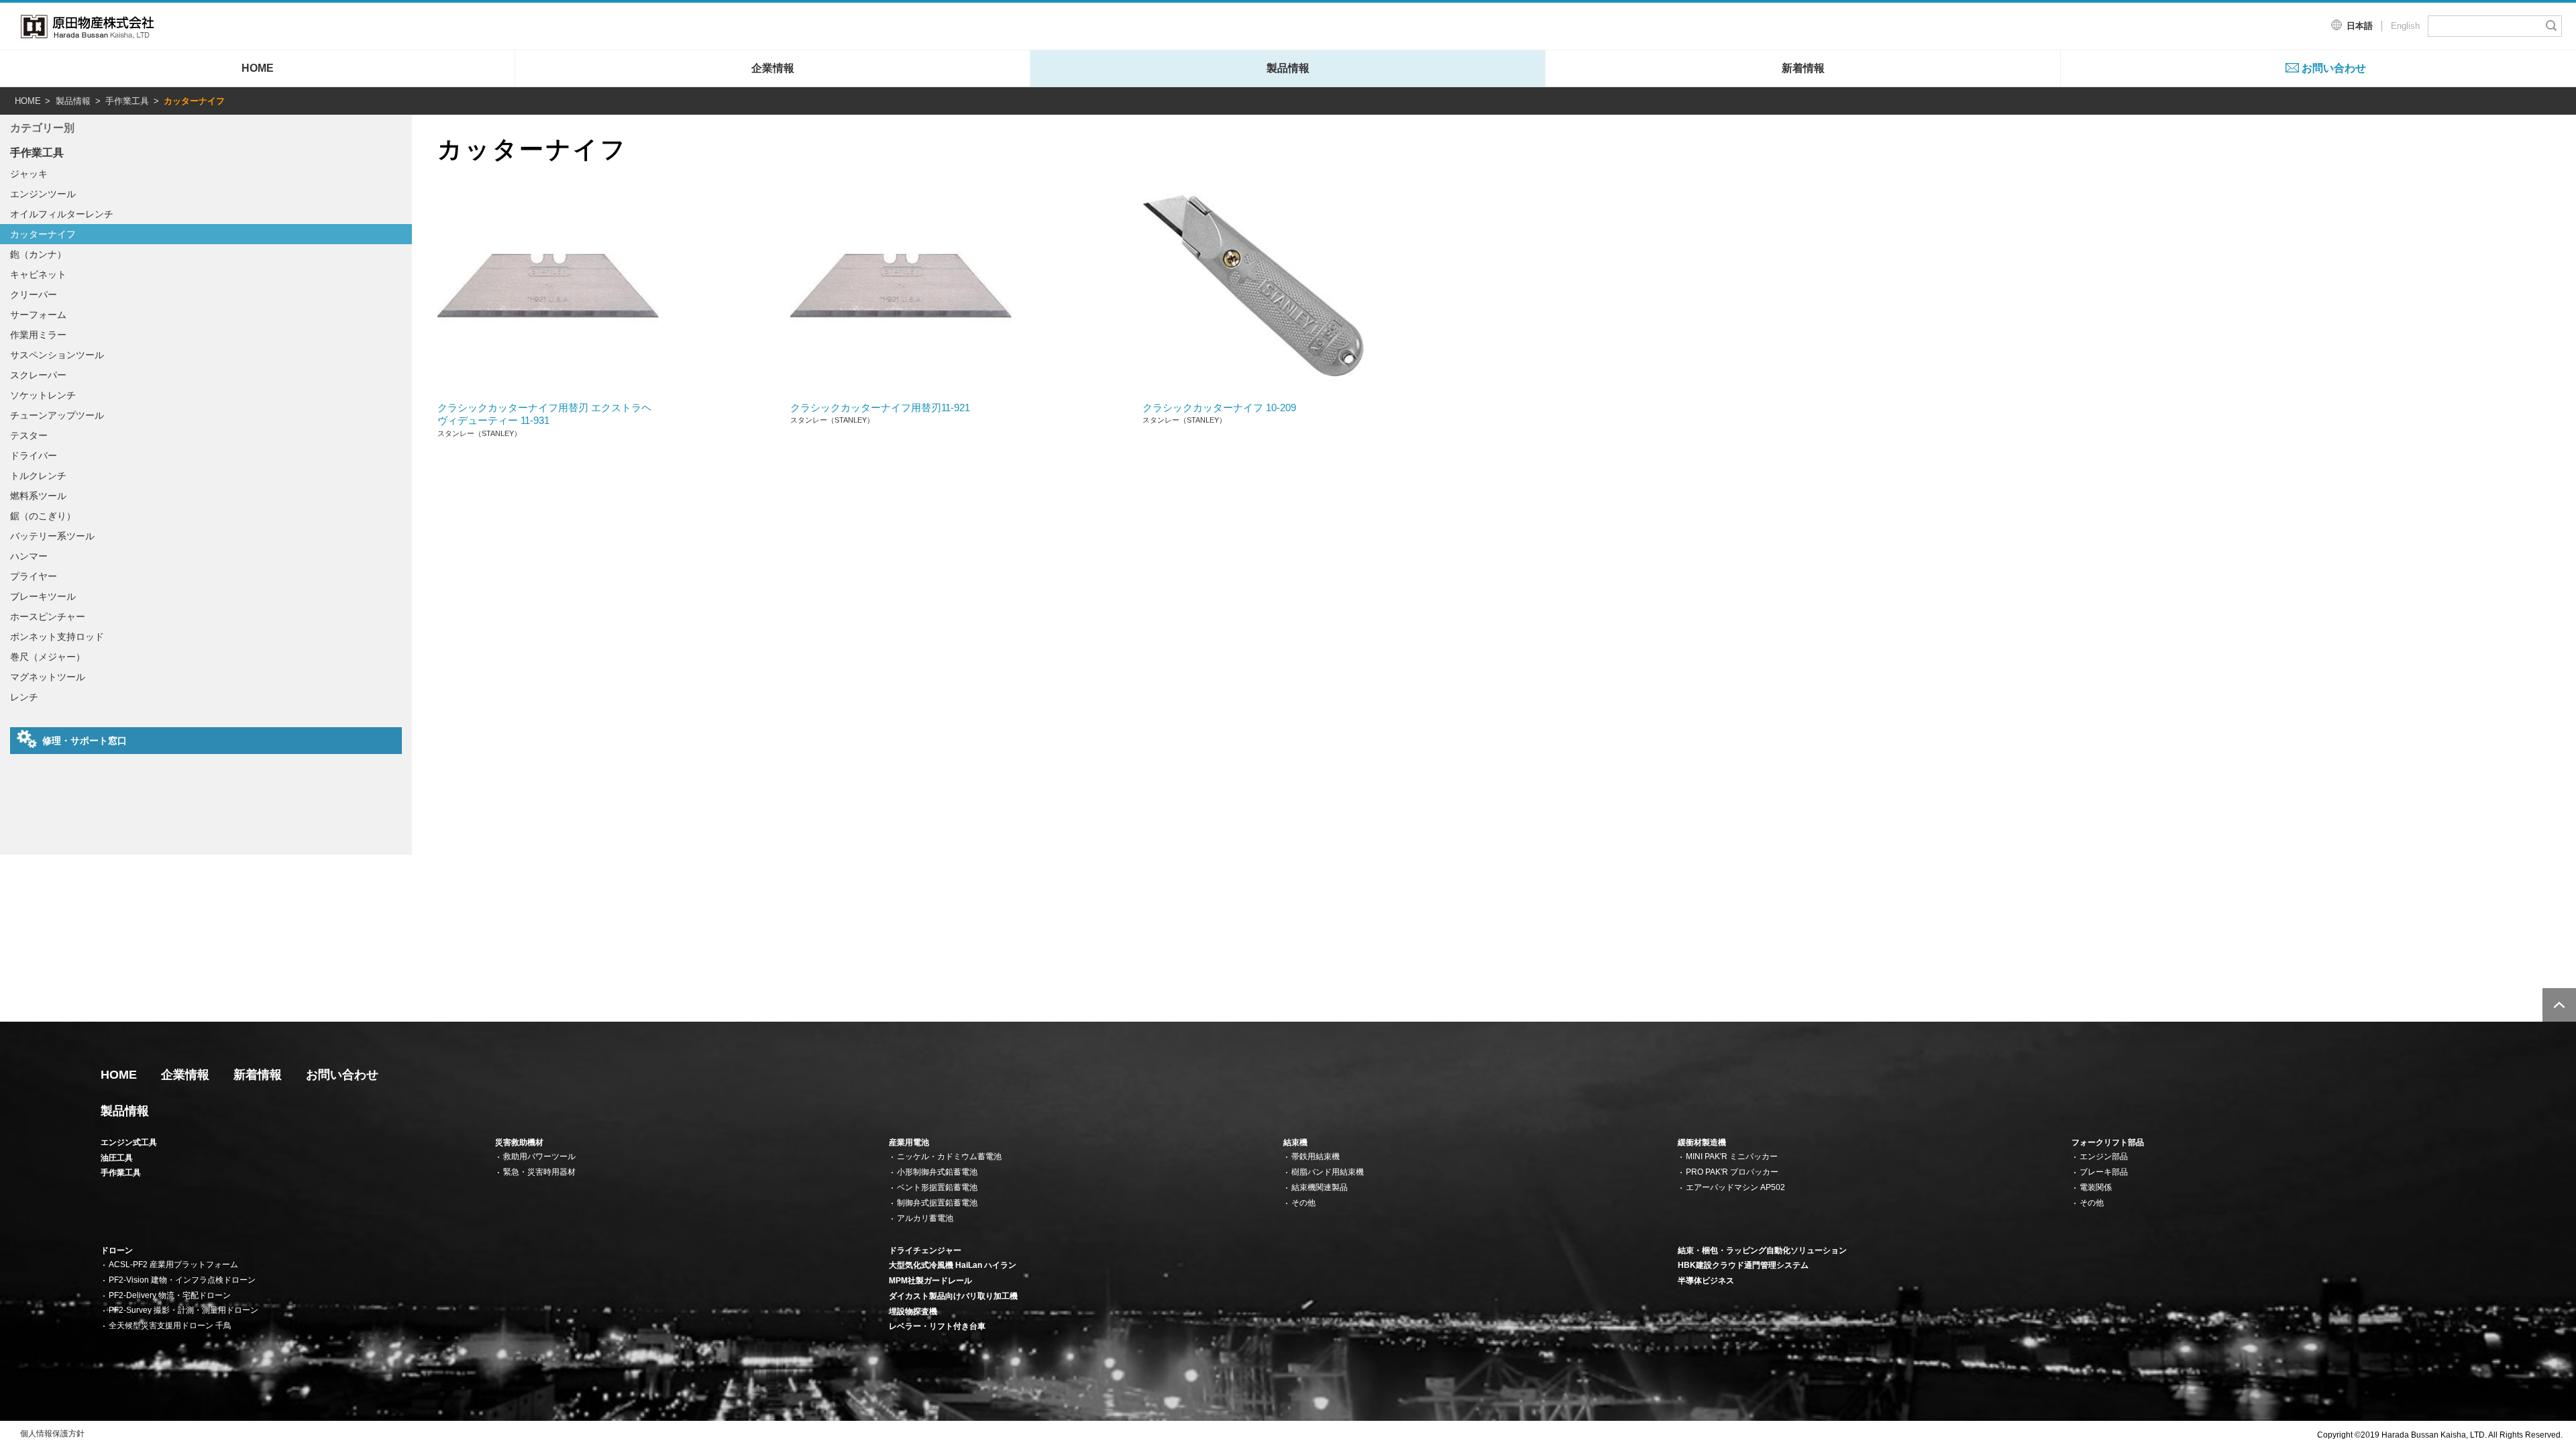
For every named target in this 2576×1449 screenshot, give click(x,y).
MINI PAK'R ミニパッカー (1732, 1157)
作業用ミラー (38, 335)
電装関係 (2096, 1187)
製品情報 (1288, 68)
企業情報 (773, 68)
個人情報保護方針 (52, 1434)
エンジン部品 (2104, 1157)
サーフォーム (38, 315)
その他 (1303, 1203)
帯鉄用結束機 (1316, 1157)
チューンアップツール (57, 415)
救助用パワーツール (539, 1157)
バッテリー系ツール (52, 536)
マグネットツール (48, 677)
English (2405, 26)
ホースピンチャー (48, 616)
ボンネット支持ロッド (57, 637)
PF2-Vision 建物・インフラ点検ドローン (182, 1280)
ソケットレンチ (43, 395)
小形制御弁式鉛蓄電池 (937, 1172)
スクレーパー (38, 375)
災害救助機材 (519, 1142)
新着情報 (1803, 68)
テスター (29, 435)
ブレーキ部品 (2104, 1172)
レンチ (24, 697)
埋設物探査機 (913, 1311)
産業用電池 (909, 1142)
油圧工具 (117, 1158)
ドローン (117, 1250)
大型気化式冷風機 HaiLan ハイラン (953, 1265)
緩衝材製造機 (1702, 1142)
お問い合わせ (2334, 68)
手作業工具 (127, 101)
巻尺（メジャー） (48, 657)
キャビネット (38, 274)
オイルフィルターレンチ (62, 214)
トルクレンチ (38, 476)
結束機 (1295, 1142)
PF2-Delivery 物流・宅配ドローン (170, 1295)
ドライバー (34, 455)
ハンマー (29, 556)
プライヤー (34, 576)
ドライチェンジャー (925, 1250)
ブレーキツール (43, 596)
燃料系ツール (38, 496)
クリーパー (34, 294)
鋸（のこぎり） (43, 516)
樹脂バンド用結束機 (1328, 1172)
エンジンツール (43, 194)
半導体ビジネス (1706, 1281)
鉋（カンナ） (38, 254)
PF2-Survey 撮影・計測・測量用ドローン (183, 1310)
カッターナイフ (43, 234)
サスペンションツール (57, 355)
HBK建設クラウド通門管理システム (1743, 1265)
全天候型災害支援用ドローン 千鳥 (170, 1326)
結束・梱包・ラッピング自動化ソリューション (1762, 1250)
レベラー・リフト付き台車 (937, 1326)
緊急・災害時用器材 (539, 1172)
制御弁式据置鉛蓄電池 (937, 1203)
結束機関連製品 (1320, 1187)
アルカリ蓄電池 (925, 1218)
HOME (258, 68)
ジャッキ (29, 174)
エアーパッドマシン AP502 (1735, 1187)
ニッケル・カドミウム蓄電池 (949, 1157)
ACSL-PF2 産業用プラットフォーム (173, 1265)
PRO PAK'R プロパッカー (1732, 1172)
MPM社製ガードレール (930, 1281)
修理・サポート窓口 (85, 741)
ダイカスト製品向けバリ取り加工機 (953, 1296)
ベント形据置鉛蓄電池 (937, 1187)
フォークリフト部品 (2108, 1142)
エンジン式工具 (129, 1142)
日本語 (2360, 26)
